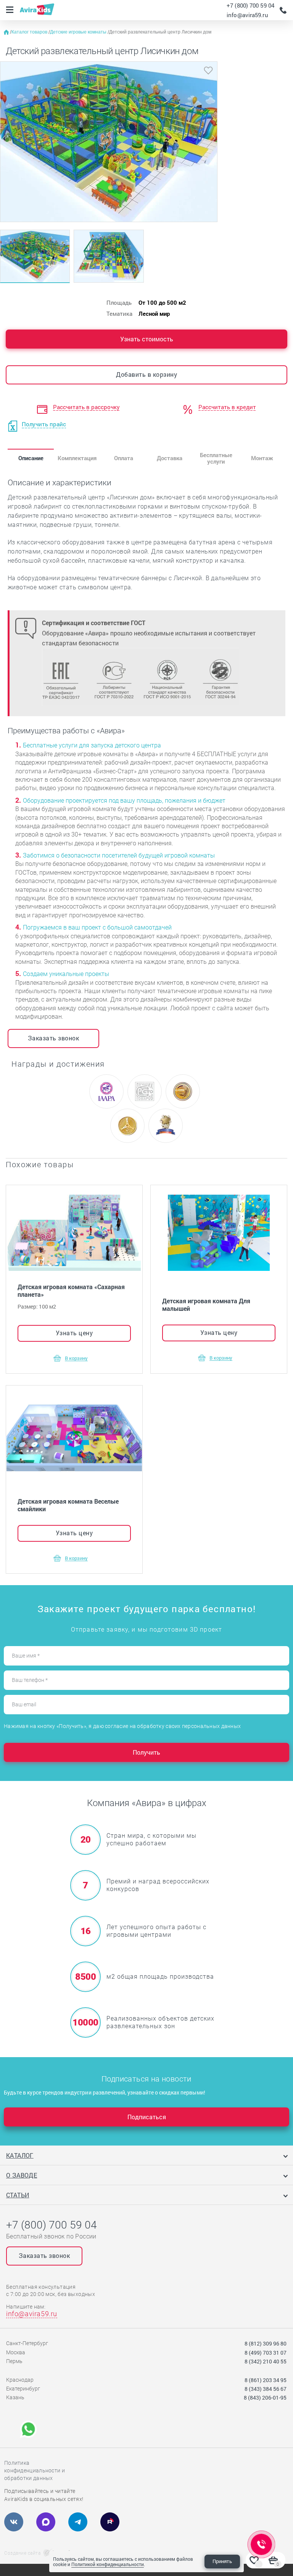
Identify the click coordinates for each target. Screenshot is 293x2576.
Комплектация (77, 458)
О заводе (22, 2175)
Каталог (20, 2155)
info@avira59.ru (247, 15)
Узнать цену (74, 1333)
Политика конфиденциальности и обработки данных (35, 2470)
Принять (222, 2561)
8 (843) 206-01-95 (265, 2398)
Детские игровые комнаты (79, 32)
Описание (31, 458)
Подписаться (147, 2117)
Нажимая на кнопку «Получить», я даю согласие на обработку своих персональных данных (122, 1726)
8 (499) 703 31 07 (266, 2353)
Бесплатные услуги (216, 458)
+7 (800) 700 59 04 (250, 5)
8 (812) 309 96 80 (266, 2343)
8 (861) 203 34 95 (266, 2380)
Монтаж (262, 458)
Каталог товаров (30, 32)
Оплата (124, 458)
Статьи (18, 2195)
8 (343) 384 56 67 (266, 2389)
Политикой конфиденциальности (108, 2564)
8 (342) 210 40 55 (266, 2361)
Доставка (170, 458)
